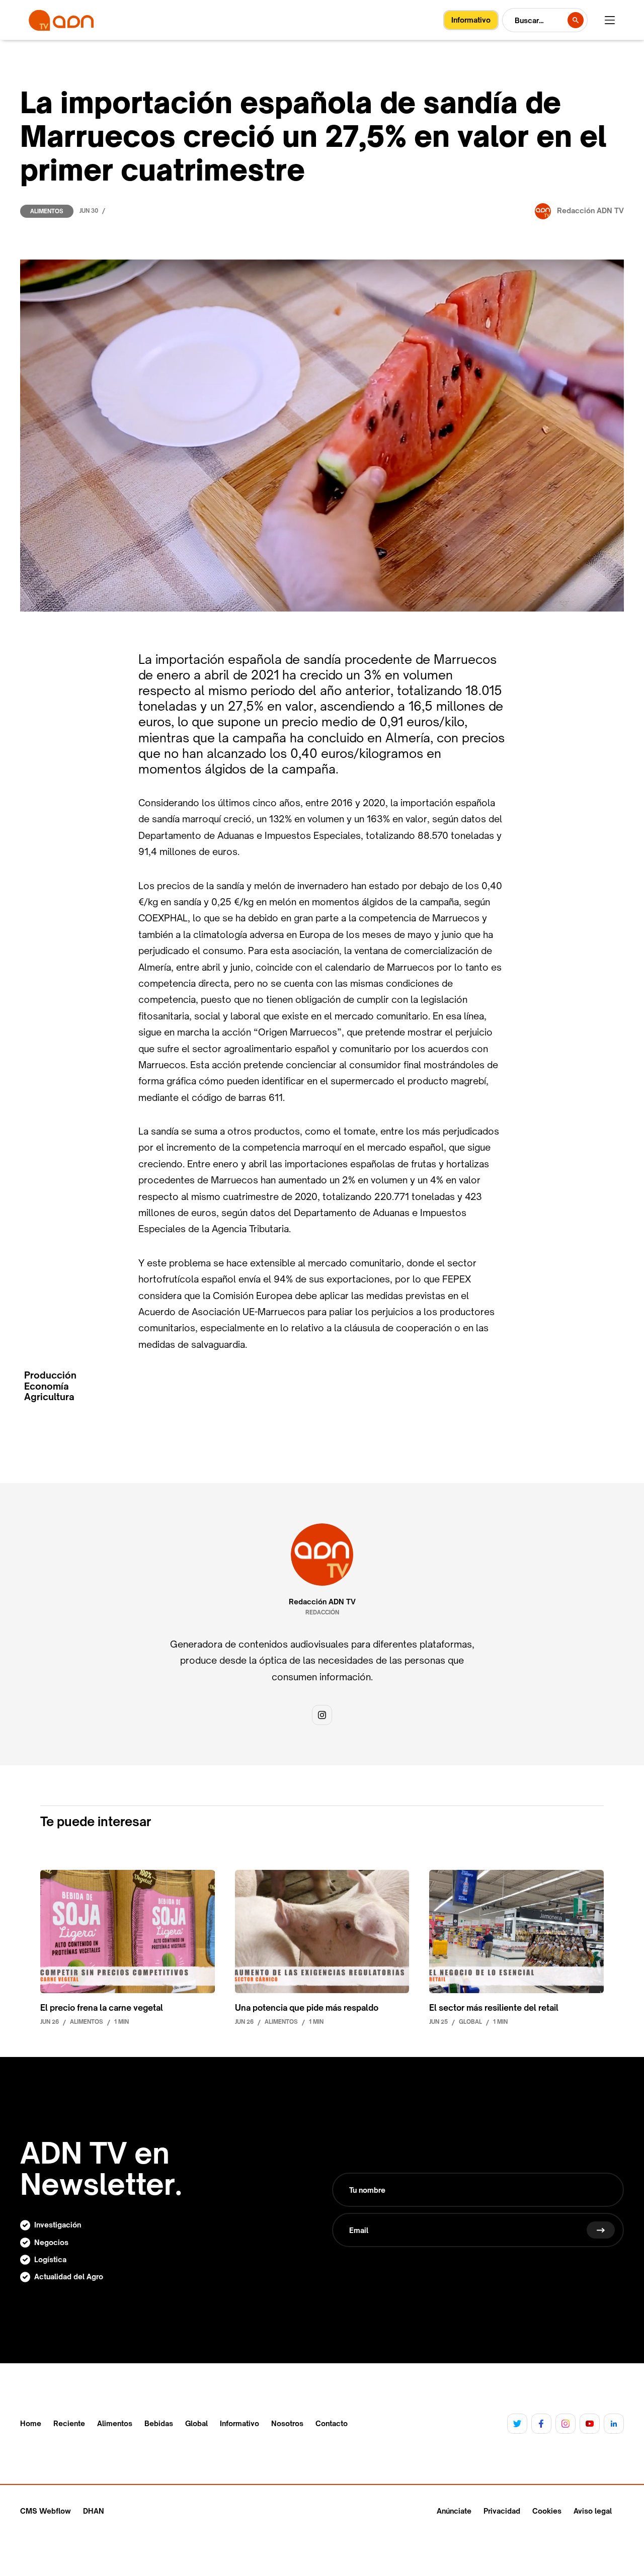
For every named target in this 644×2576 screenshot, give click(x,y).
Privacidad (502, 2511)
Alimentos (47, 211)
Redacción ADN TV (322, 1602)
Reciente (69, 2424)
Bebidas (159, 2424)
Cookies (547, 2511)
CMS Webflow (46, 2511)
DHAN (94, 2511)
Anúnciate (454, 2511)
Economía (47, 1386)
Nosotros (287, 2424)
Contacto (332, 2424)
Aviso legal (593, 2511)
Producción (50, 1375)
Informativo (239, 2424)
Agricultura (49, 1397)
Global (196, 2424)
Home (31, 2424)
